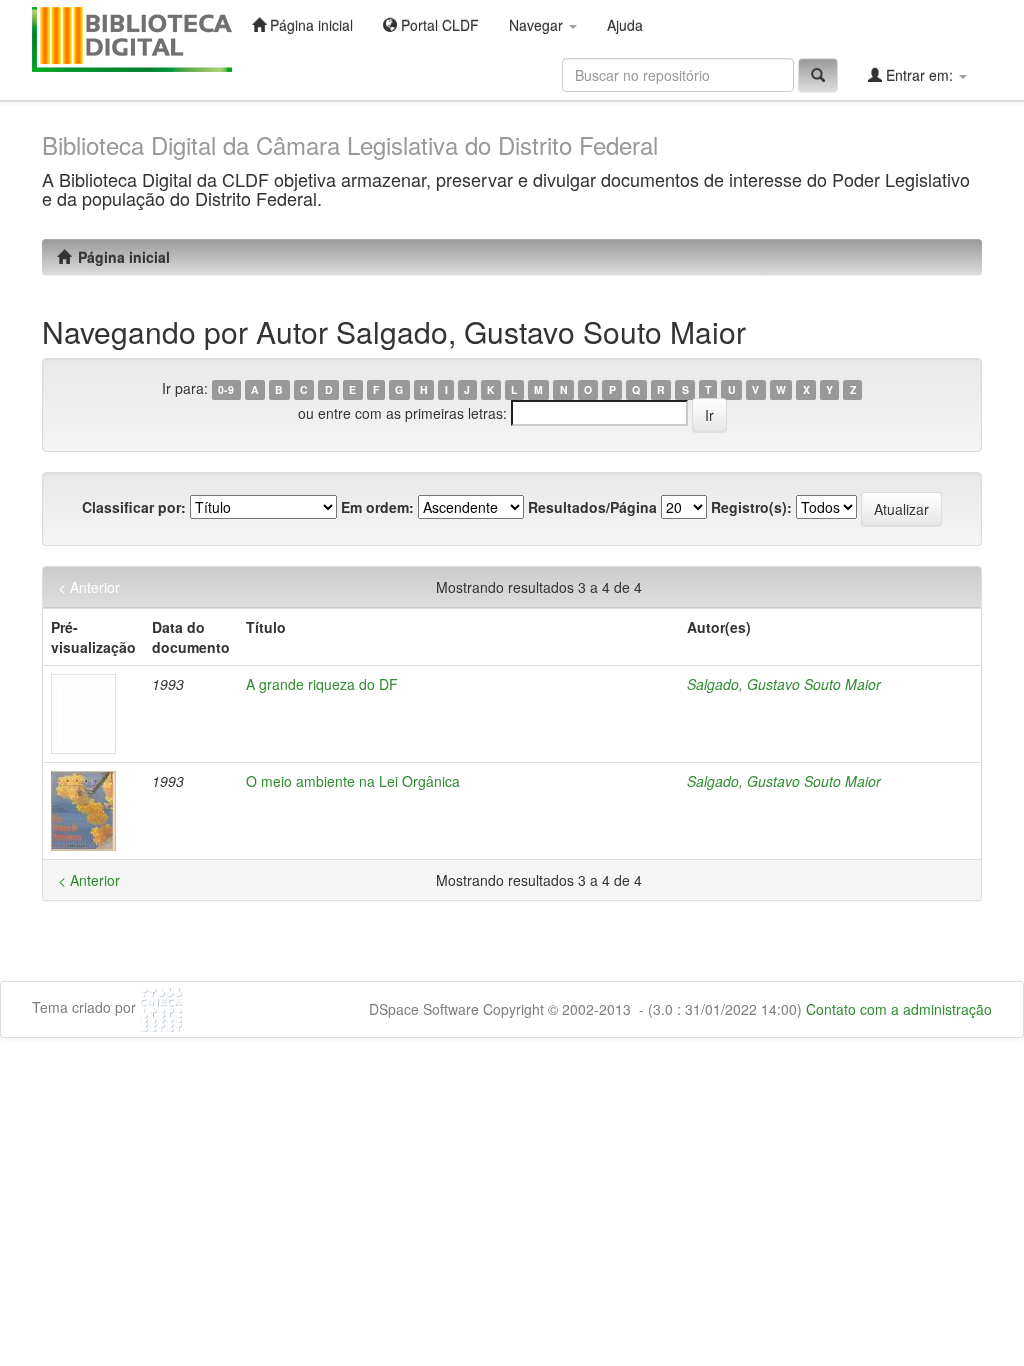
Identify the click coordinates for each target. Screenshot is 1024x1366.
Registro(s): (751, 507)
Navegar (538, 25)
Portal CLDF (438, 25)
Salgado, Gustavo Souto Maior (784, 684)
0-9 (226, 389)
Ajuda (625, 25)
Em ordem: (377, 507)
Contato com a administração (899, 1009)
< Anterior (89, 587)
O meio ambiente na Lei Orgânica (353, 781)
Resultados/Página (592, 507)
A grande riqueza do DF (322, 684)
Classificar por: (134, 507)
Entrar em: (919, 75)
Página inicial (309, 25)
